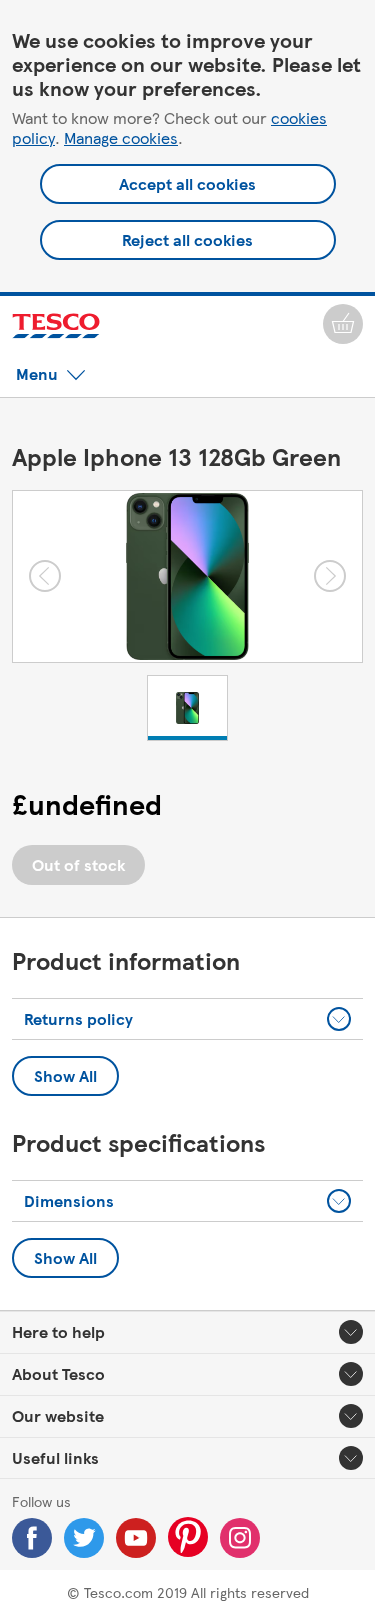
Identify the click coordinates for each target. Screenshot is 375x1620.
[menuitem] (343, 324)
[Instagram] (240, 1538)
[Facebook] (32, 1538)
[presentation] (339, 1019)
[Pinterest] (188, 1537)
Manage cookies (121, 137)
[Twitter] (84, 1538)
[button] (51, 374)
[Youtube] (136, 1538)
